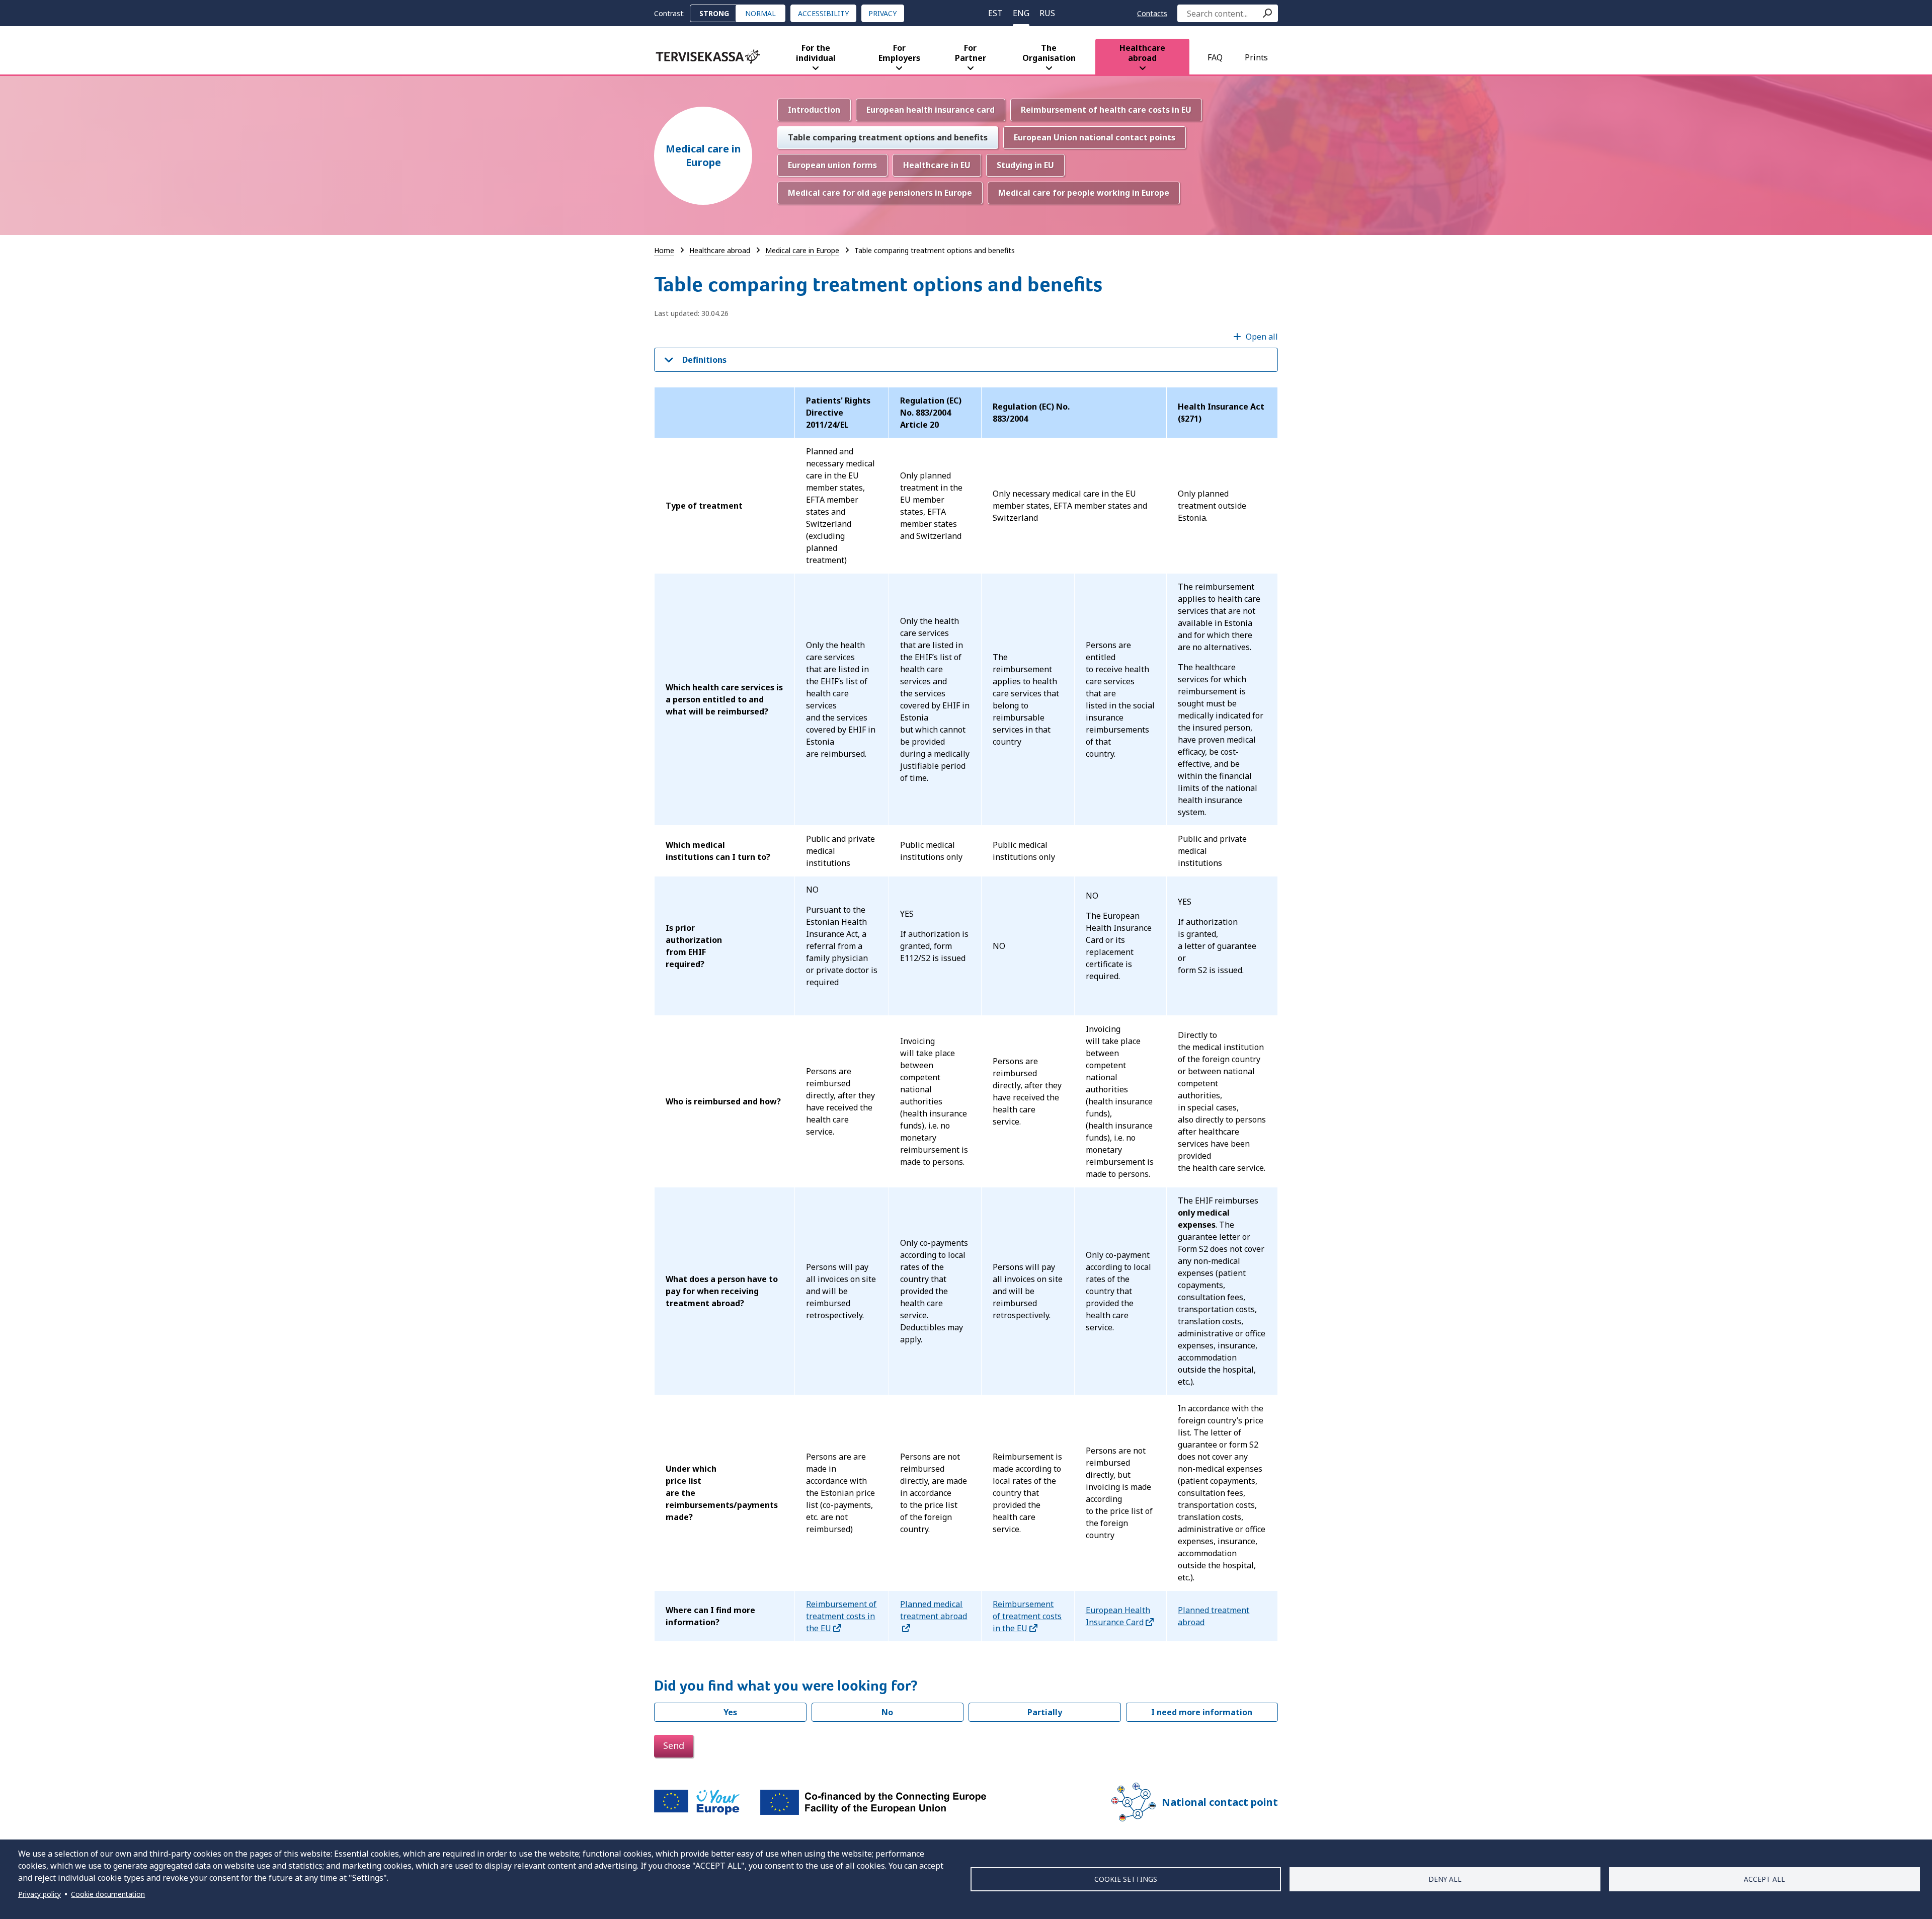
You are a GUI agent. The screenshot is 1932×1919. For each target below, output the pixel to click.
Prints (1256, 57)
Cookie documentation (108, 1894)
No (887, 1712)
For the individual (816, 53)
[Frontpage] (708, 57)
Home (664, 250)
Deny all (1445, 1879)
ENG (1021, 13)
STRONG (714, 13)
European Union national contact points (1095, 137)
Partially (1045, 1712)
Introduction (814, 110)
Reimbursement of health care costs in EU (1106, 110)
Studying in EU (1025, 165)
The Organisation (1049, 53)
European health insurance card (931, 110)
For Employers (899, 53)
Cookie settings (1126, 1879)
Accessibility (823, 13)
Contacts (1152, 13)
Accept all (1764, 1879)
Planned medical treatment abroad (934, 1610)
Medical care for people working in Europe (1084, 193)
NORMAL (760, 13)
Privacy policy (39, 1894)
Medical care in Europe (703, 155)
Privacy (882, 13)
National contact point (1220, 1802)
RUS (1047, 13)
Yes (730, 1712)
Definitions (704, 360)
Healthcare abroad (1142, 53)
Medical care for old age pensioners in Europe (880, 193)
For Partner (971, 53)
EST (995, 13)
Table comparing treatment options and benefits (888, 137)
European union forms (832, 165)
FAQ (1215, 57)
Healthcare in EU (937, 165)
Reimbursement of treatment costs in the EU (841, 1616)
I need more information (1202, 1712)
